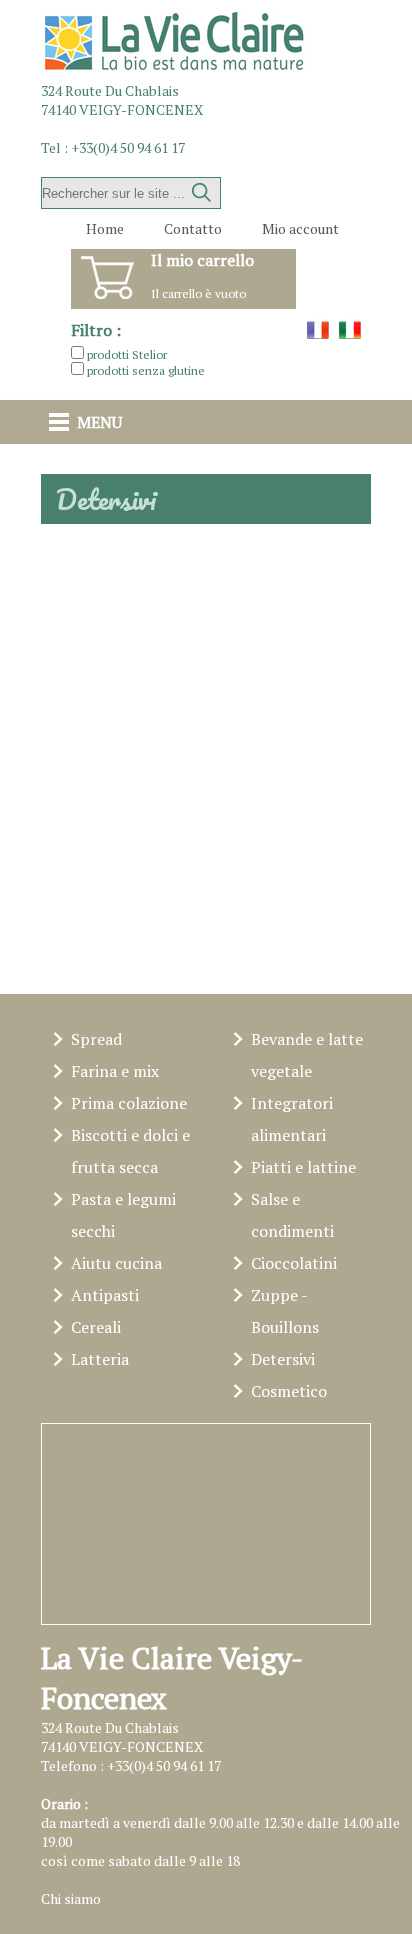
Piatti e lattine (303, 1167)
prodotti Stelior (127, 354)
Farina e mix (115, 1071)
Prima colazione (129, 1103)
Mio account (300, 228)
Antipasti (105, 1295)
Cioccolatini (294, 1263)
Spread (96, 1039)
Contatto (193, 228)
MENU (99, 422)
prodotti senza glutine (146, 370)
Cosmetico (289, 1391)
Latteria (100, 1359)
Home (105, 228)
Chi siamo (71, 1898)
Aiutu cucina (116, 1263)
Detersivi (283, 1359)
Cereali (96, 1327)
